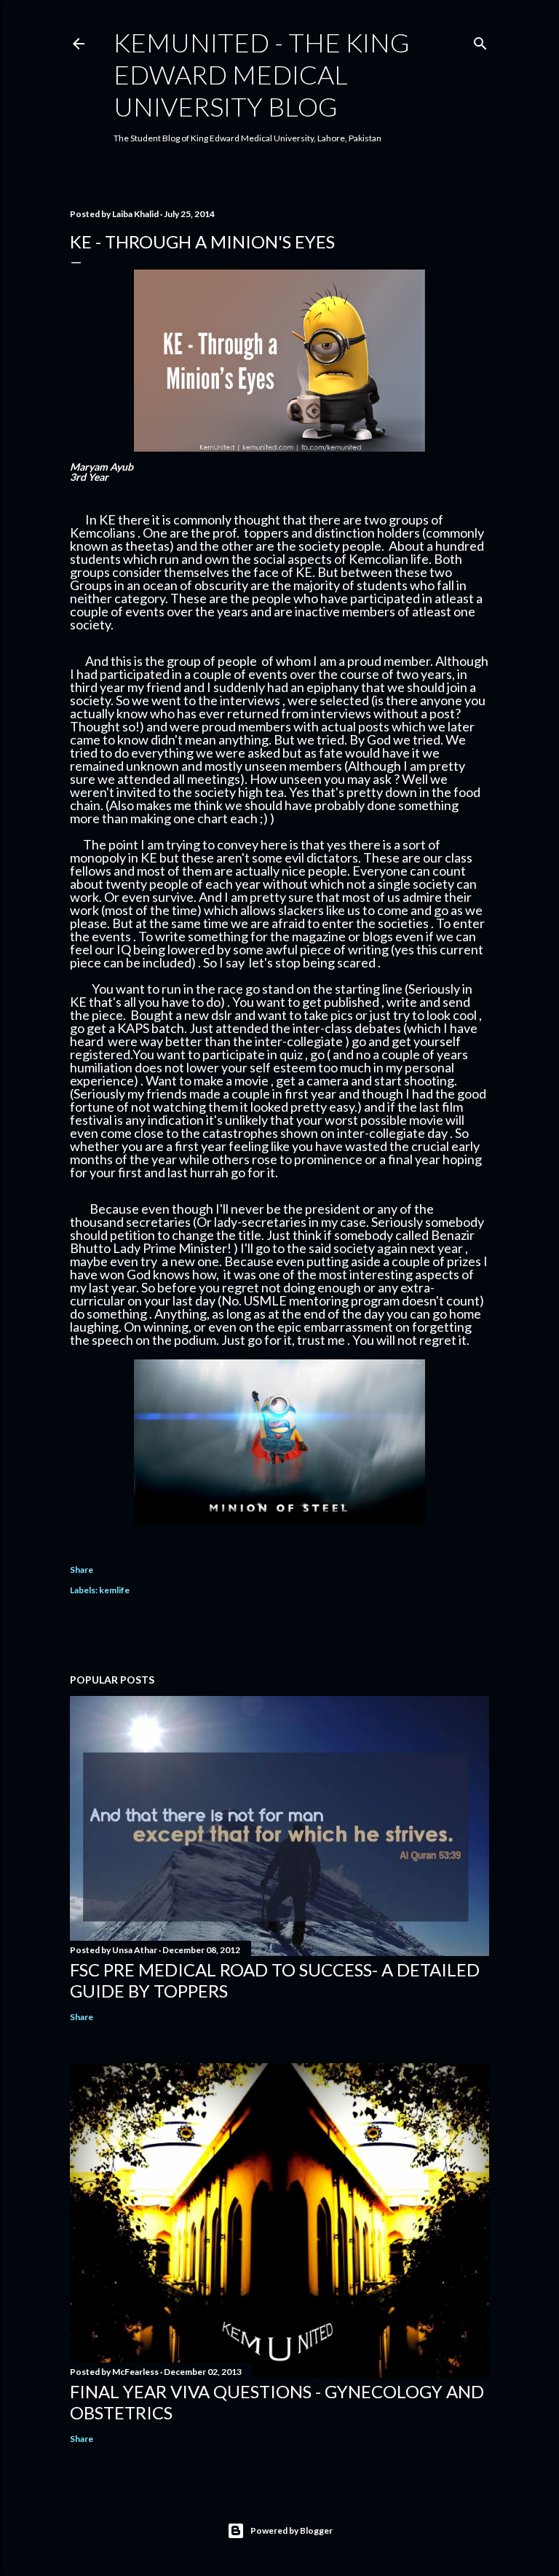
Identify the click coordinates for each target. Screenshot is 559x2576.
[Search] (480, 40)
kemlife (114, 1590)
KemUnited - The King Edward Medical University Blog (262, 74)
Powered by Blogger (292, 2530)
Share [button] (82, 1570)
